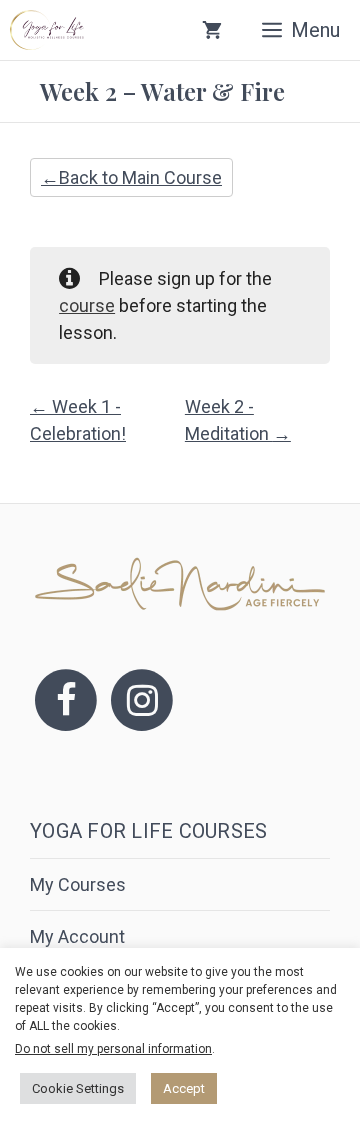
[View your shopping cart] (212, 30)
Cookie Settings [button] (78, 1088)
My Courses (78, 884)
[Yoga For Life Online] (47, 30)
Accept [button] (184, 1088)
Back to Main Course (140, 177)
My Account (77, 936)
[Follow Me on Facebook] (66, 698)
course (87, 305)
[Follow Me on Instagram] (142, 698)
